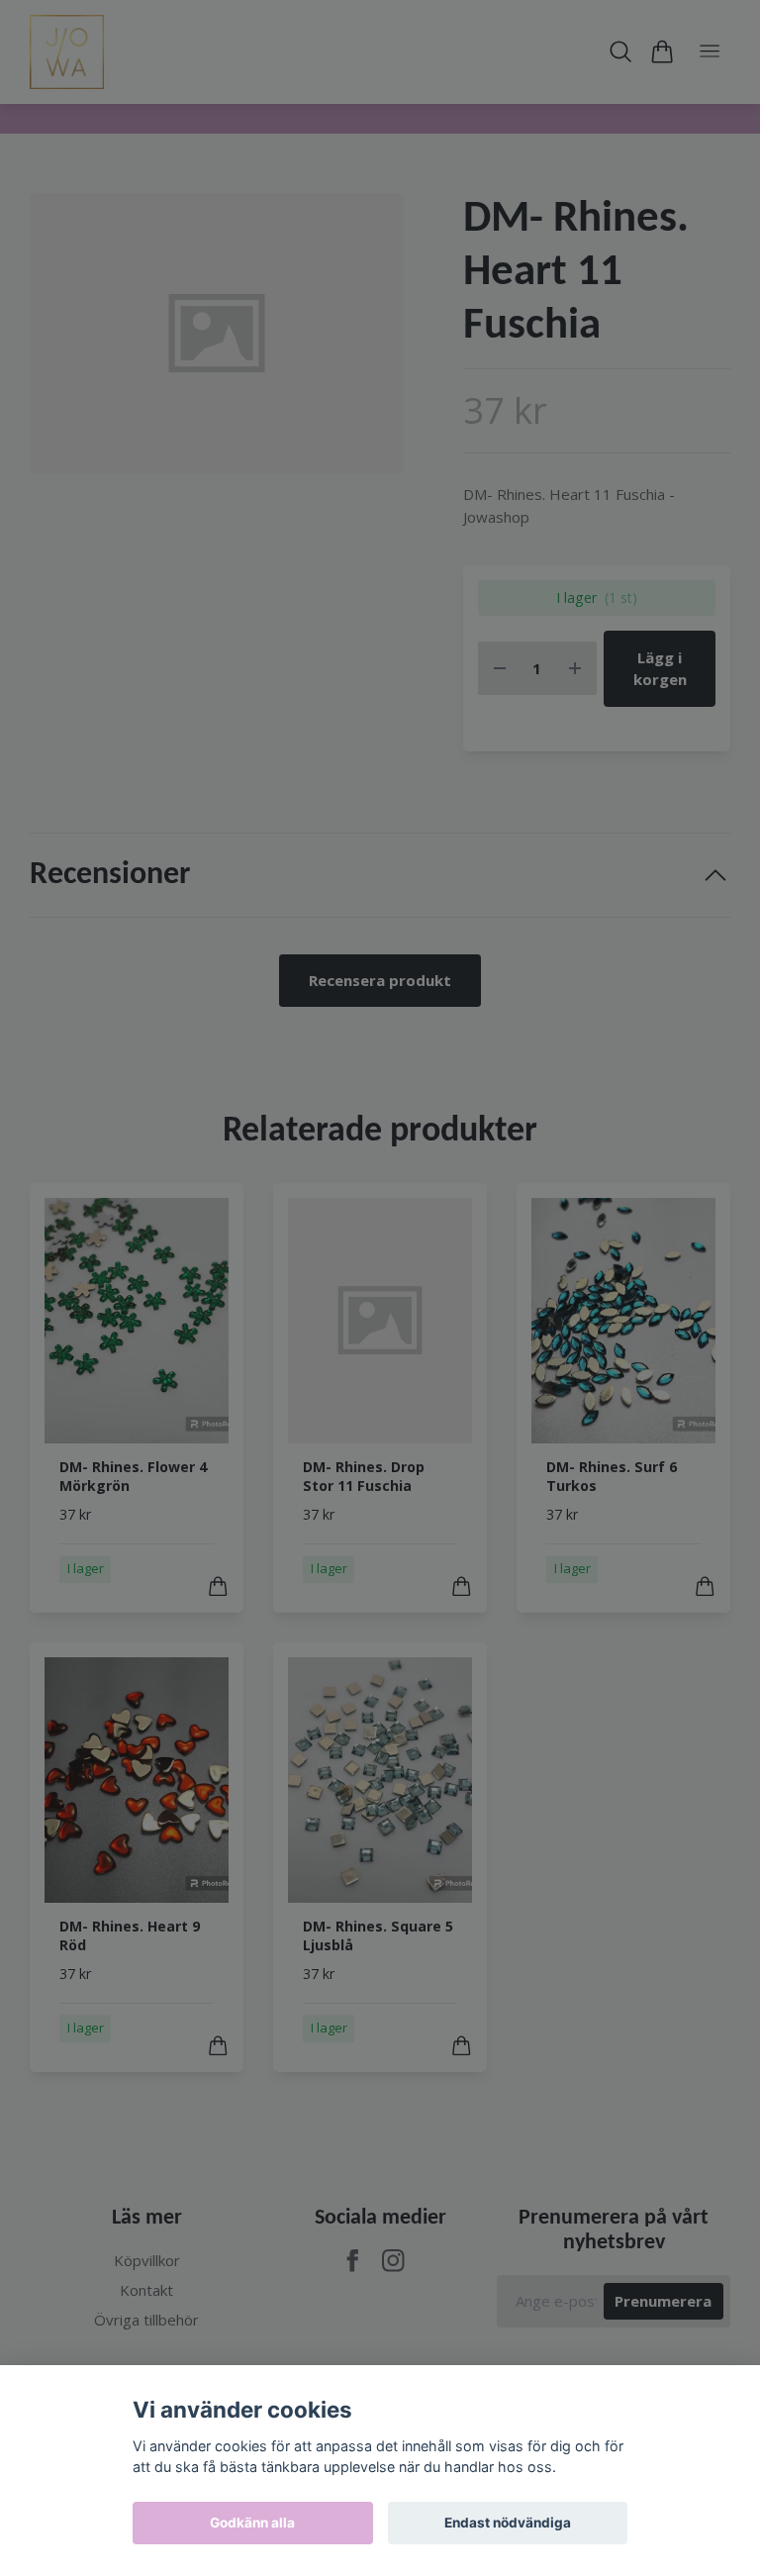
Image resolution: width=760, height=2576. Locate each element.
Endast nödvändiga (508, 2523)
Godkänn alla (252, 2523)
